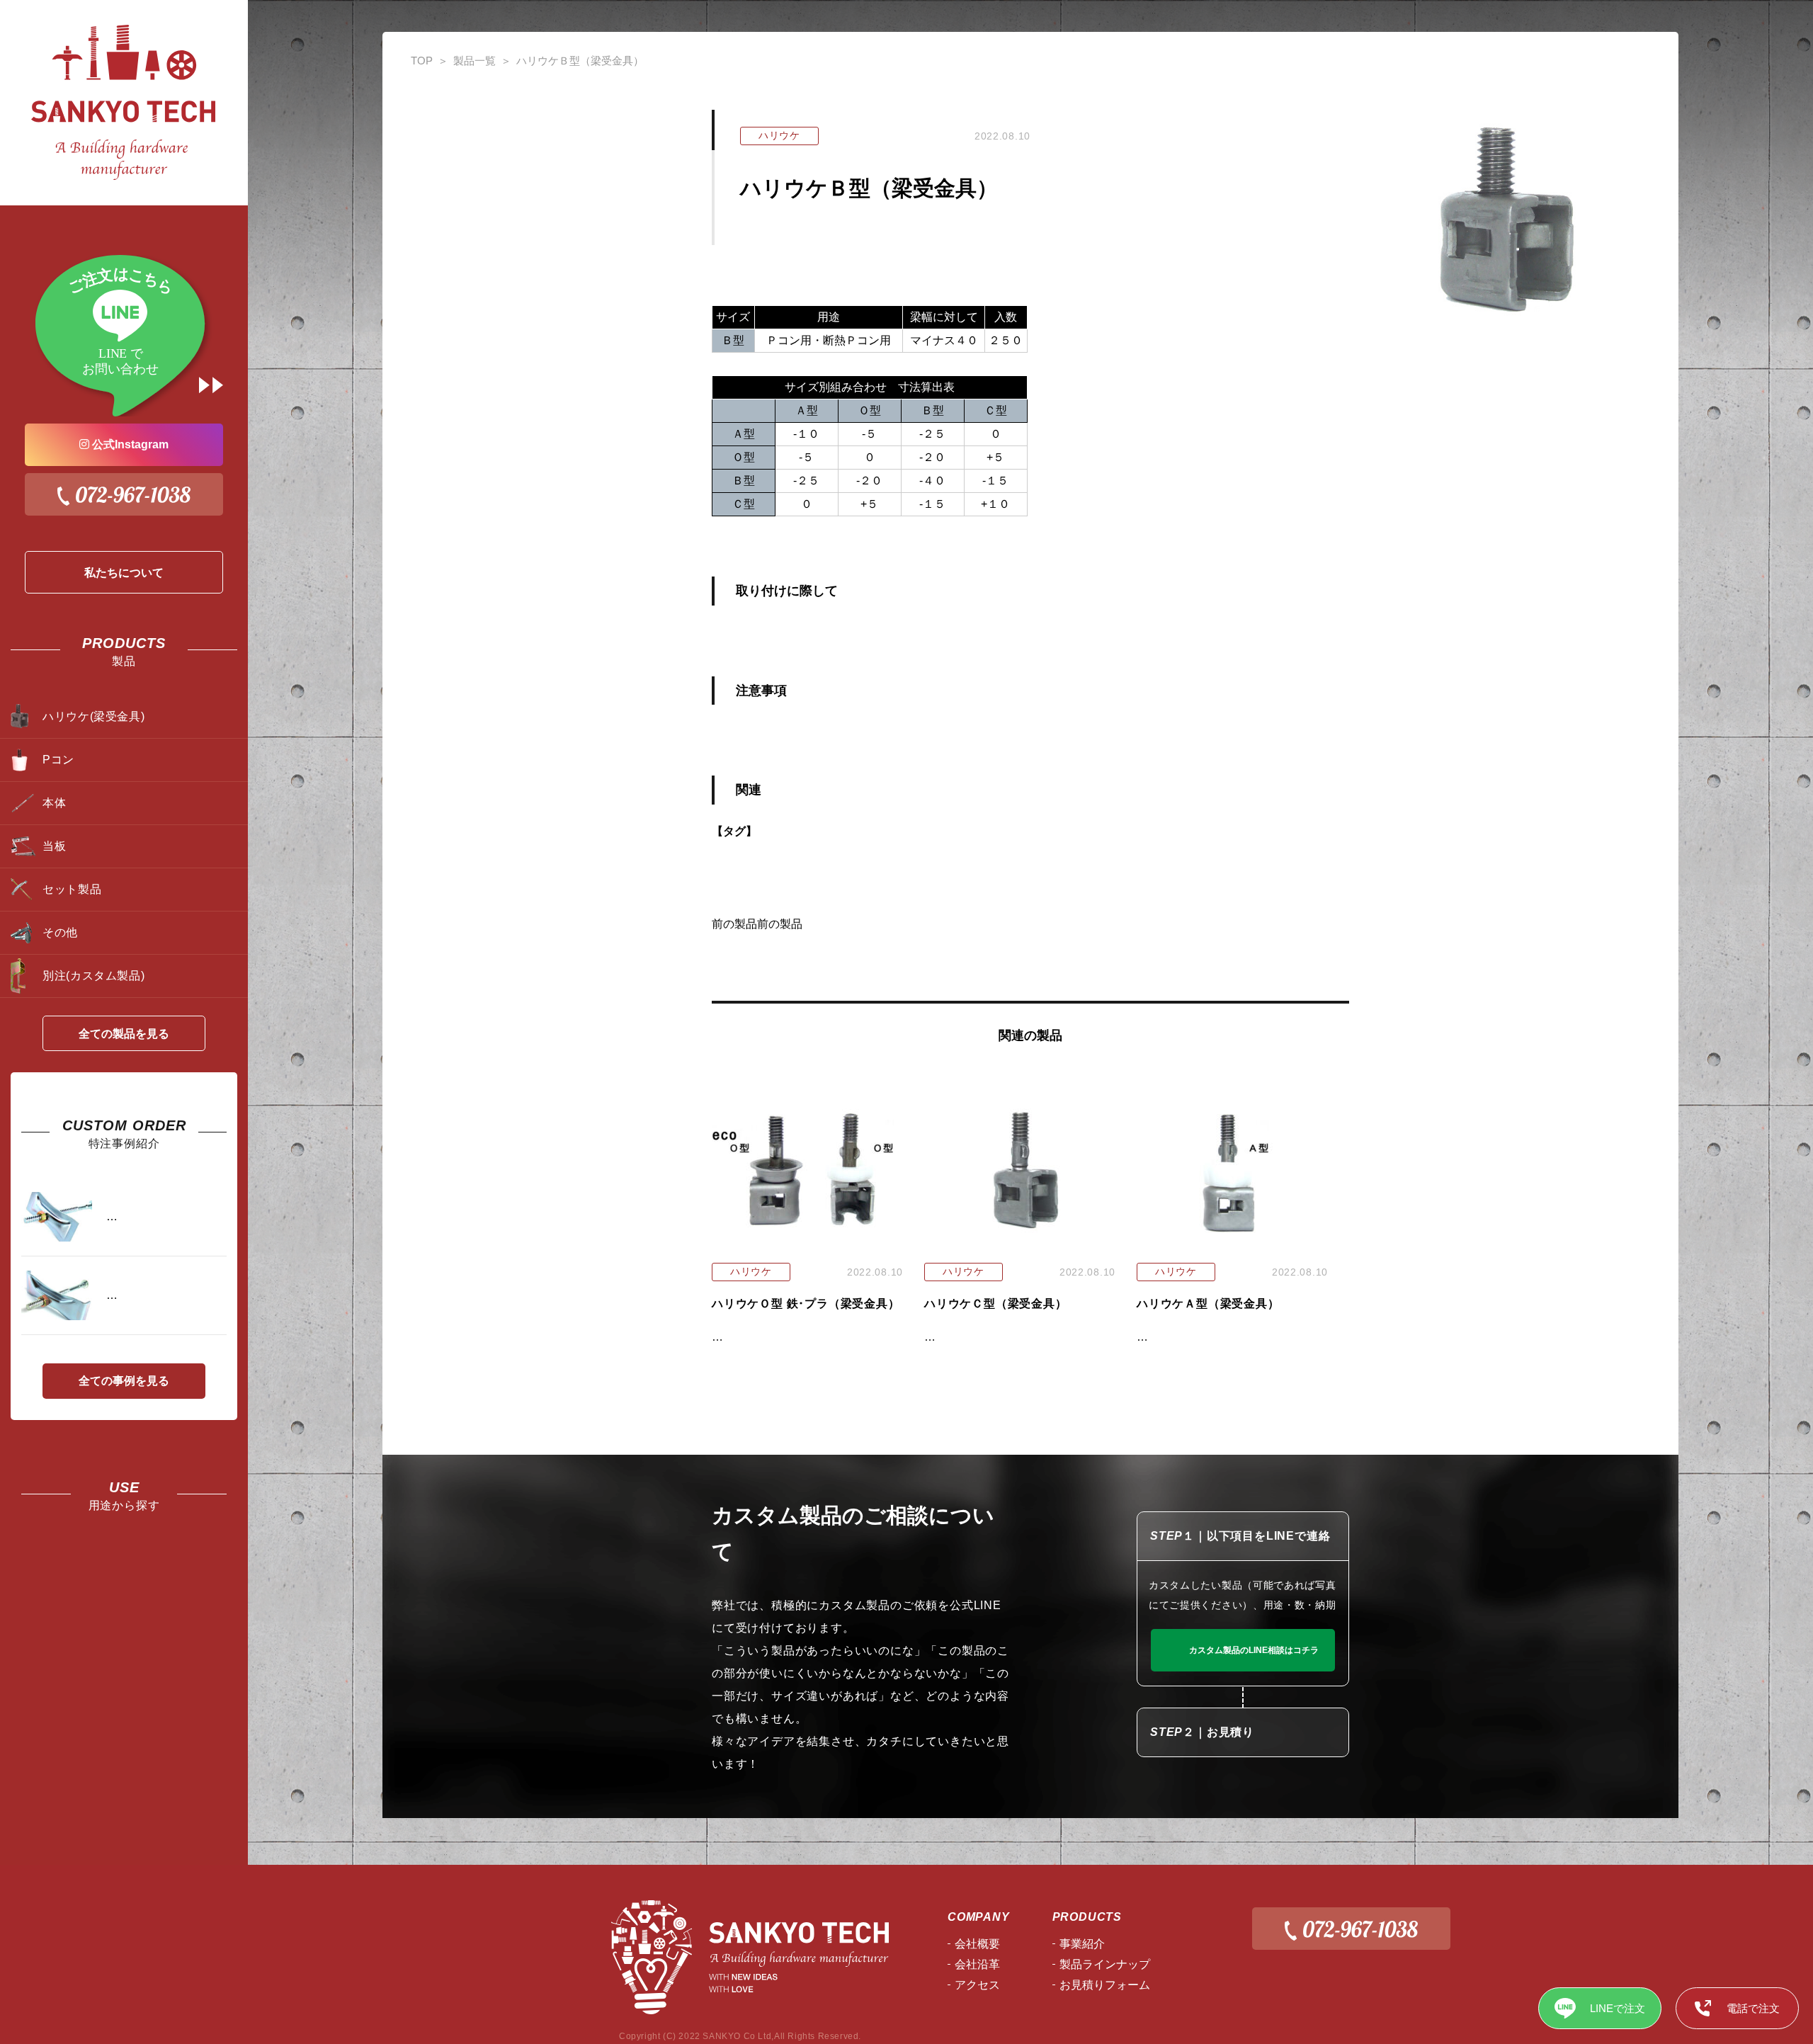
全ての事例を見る (124, 1381)
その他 (60, 932)
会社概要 (977, 1944)
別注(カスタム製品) (93, 976)
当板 (54, 846)
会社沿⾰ (977, 1964)
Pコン (58, 760)
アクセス (977, 1985)
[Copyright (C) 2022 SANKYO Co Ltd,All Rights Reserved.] (745, 1957)
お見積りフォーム (1105, 1985)
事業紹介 (1082, 1944)
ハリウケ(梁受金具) (93, 716)
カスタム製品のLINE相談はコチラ (1254, 1650)
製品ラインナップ (1105, 1964)
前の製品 (734, 924)
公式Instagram (129, 444)
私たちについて (124, 573)
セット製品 (72, 889)
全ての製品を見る (124, 1034)
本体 (54, 803)
